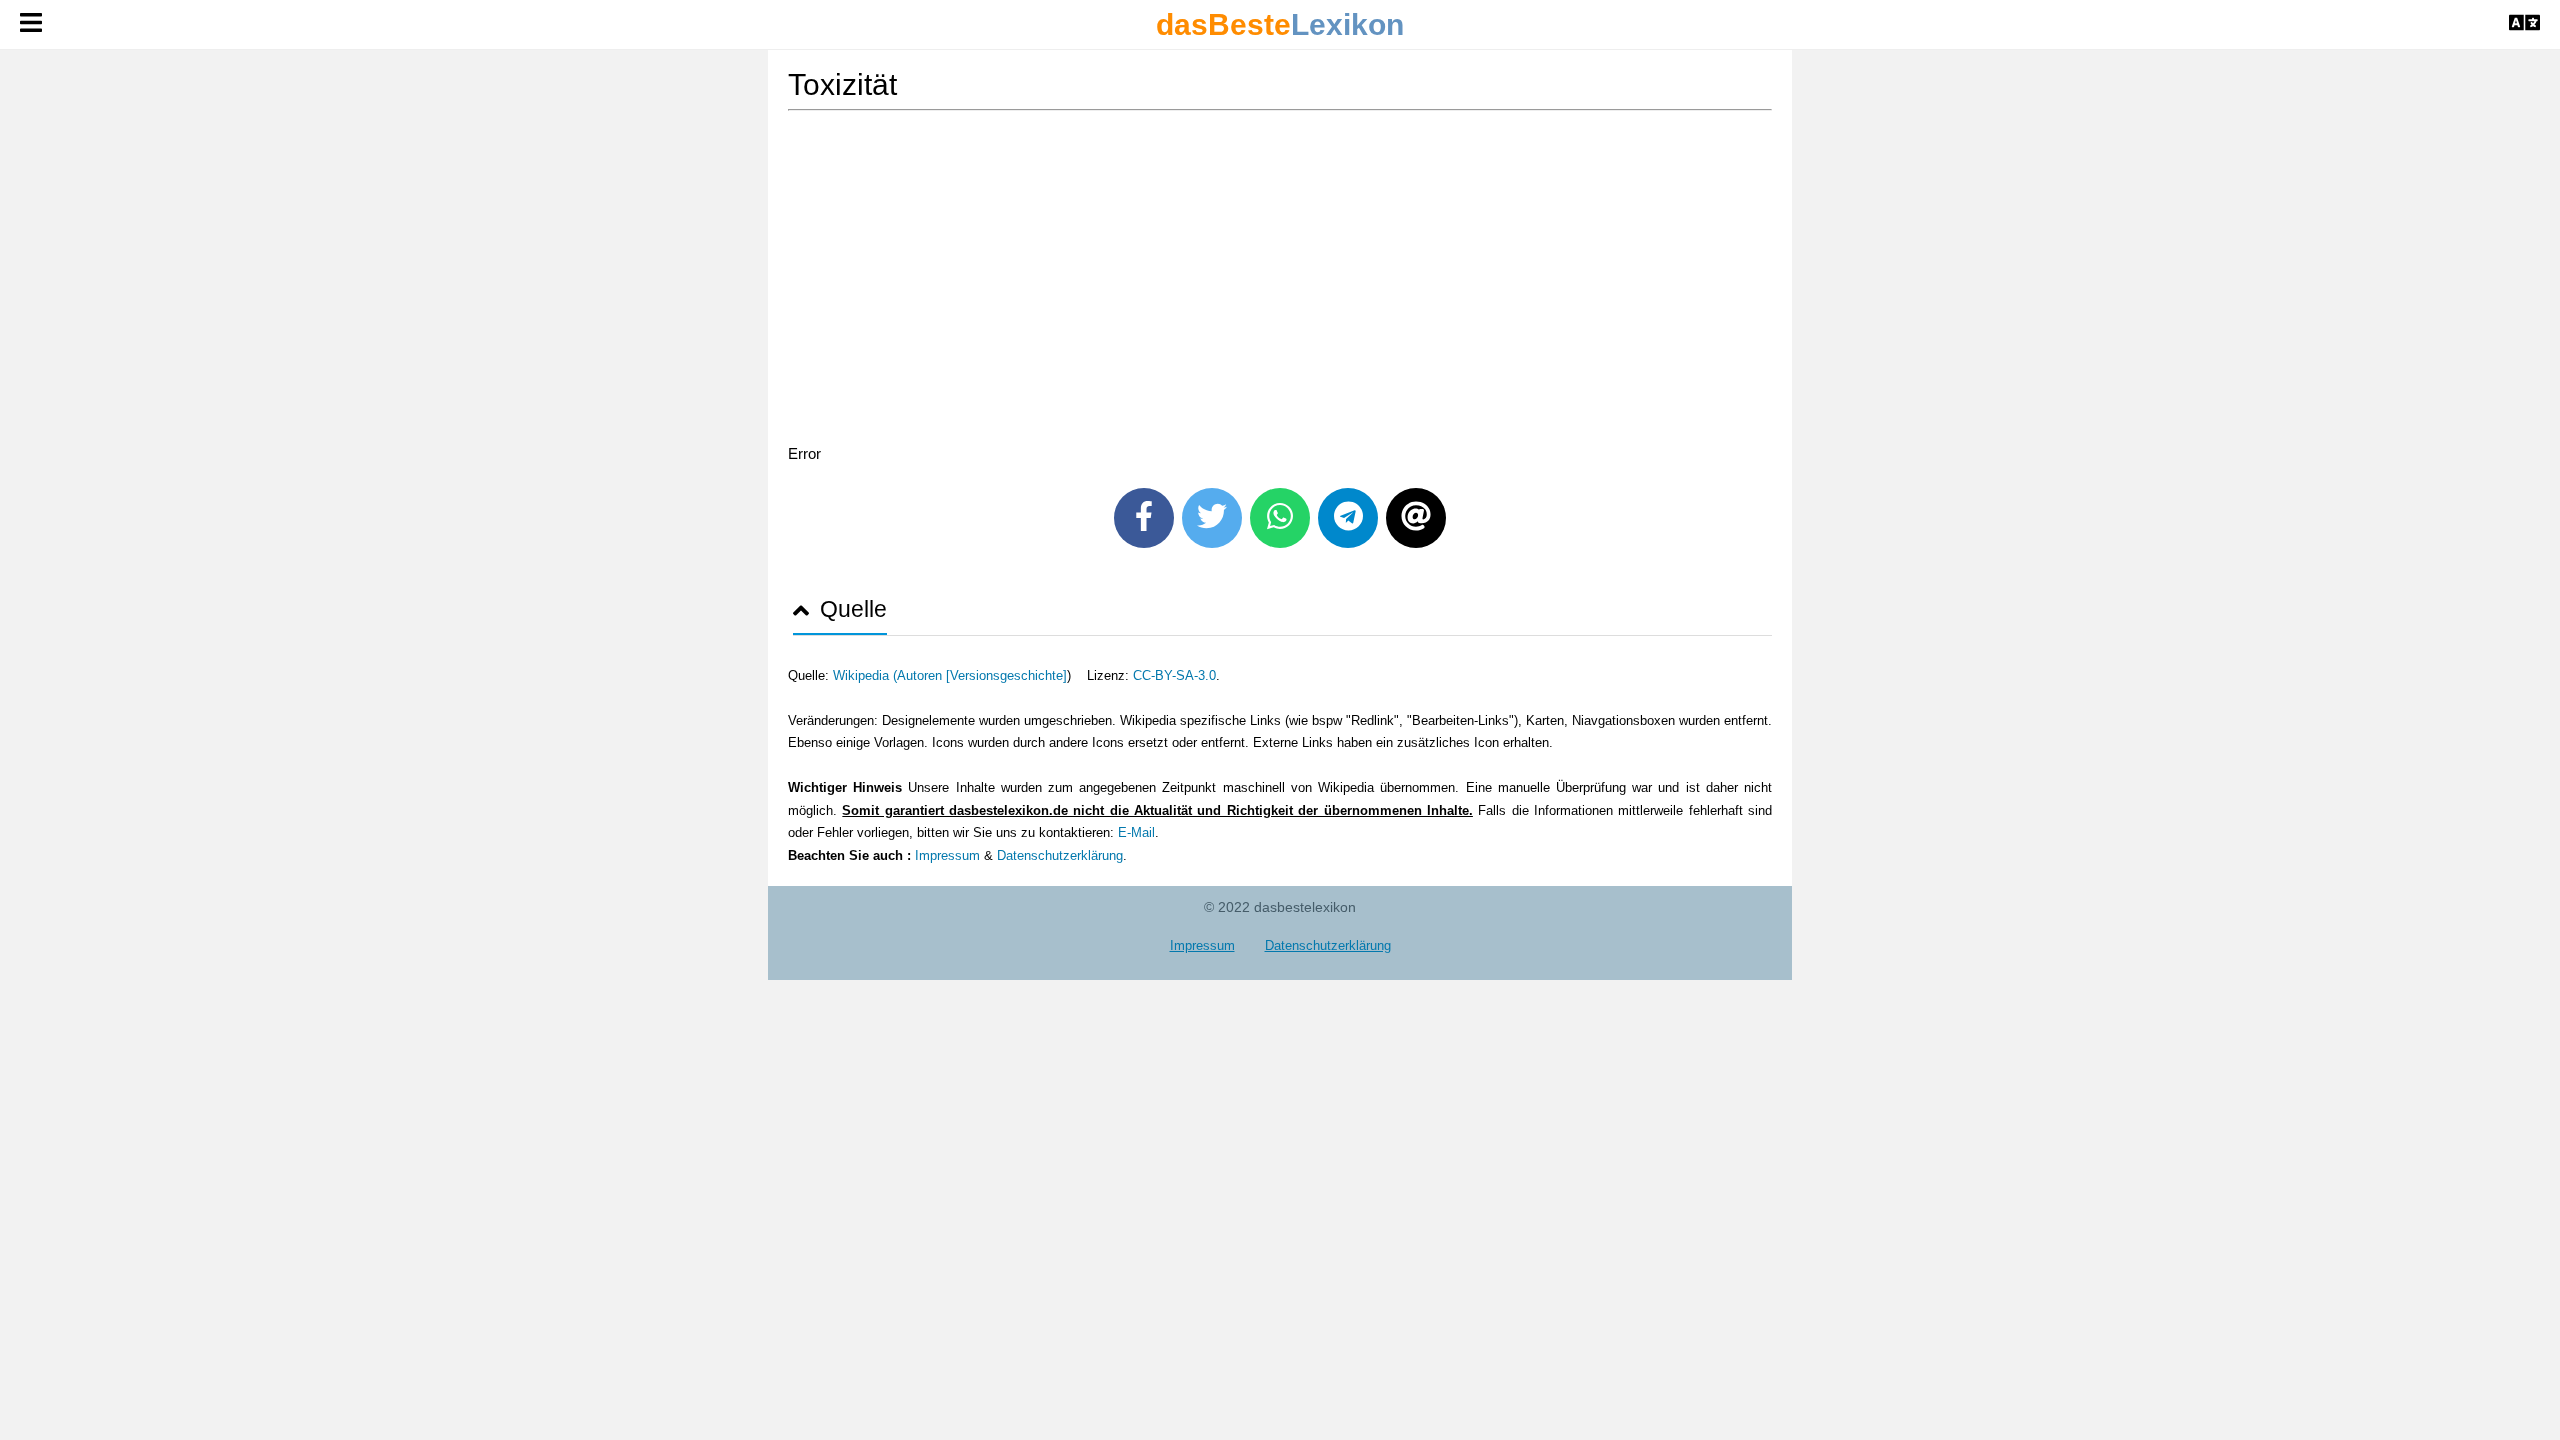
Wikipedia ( (865, 675)
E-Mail (1136, 832)
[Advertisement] (1280, 281)
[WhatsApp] (1280, 518)
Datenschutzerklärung (1060, 855)
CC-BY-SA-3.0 (1174, 675)
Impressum (947, 855)
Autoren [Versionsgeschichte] (982, 675)
